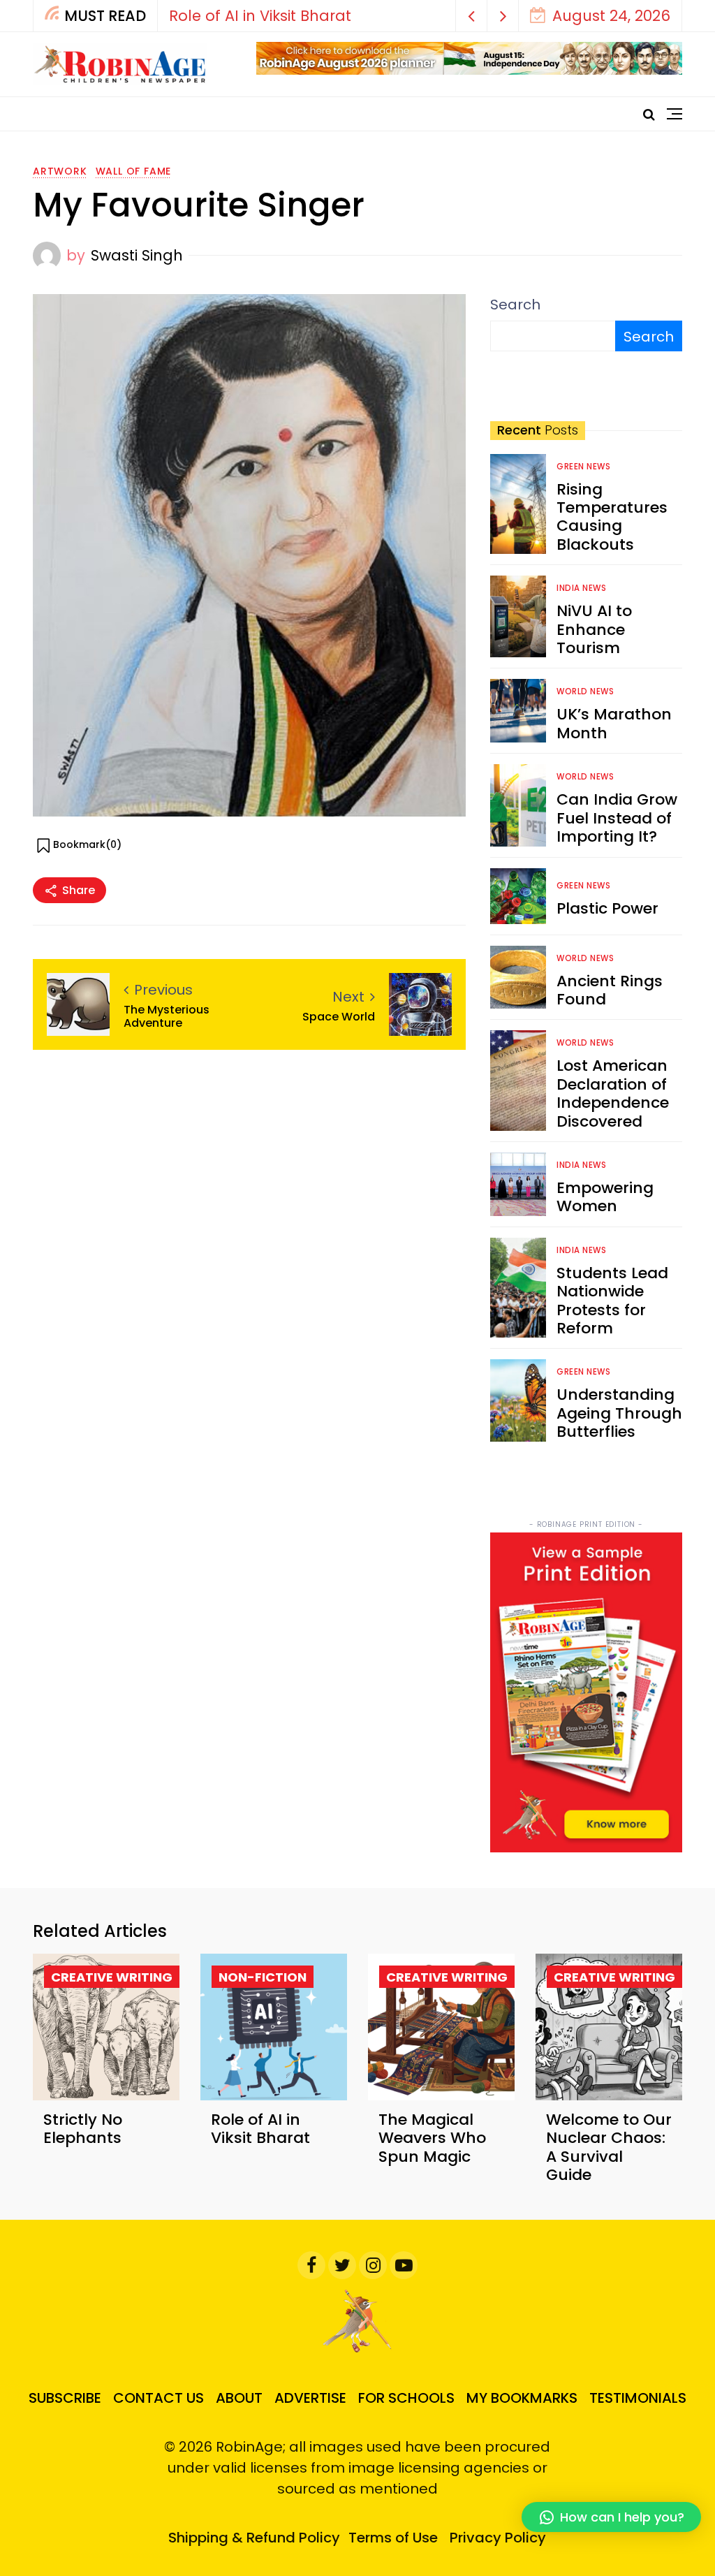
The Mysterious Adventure (167, 1016)
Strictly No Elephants (83, 2129)
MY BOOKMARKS (522, 2398)
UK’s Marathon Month (614, 723)
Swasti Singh (137, 255)
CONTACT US (159, 2398)
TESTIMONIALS (638, 2398)
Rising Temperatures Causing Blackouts (612, 517)
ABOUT (239, 2398)
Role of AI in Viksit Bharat (260, 16)
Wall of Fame (134, 171)
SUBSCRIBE (65, 2398)
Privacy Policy (498, 2538)
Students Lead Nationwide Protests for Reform (612, 1301)
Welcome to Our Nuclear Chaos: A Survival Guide (609, 2147)
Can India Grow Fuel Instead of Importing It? (617, 818)
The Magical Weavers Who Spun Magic (432, 2138)
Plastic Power (607, 908)
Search (515, 305)
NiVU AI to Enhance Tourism (594, 629)
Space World (339, 1017)
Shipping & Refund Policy (254, 2538)
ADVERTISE (310, 2398)
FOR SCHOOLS (406, 2398)
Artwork (60, 171)
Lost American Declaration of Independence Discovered (613, 1093)
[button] (472, 16)
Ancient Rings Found (610, 990)
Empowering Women (605, 1197)
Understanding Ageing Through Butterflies (619, 1413)
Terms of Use (393, 2538)
